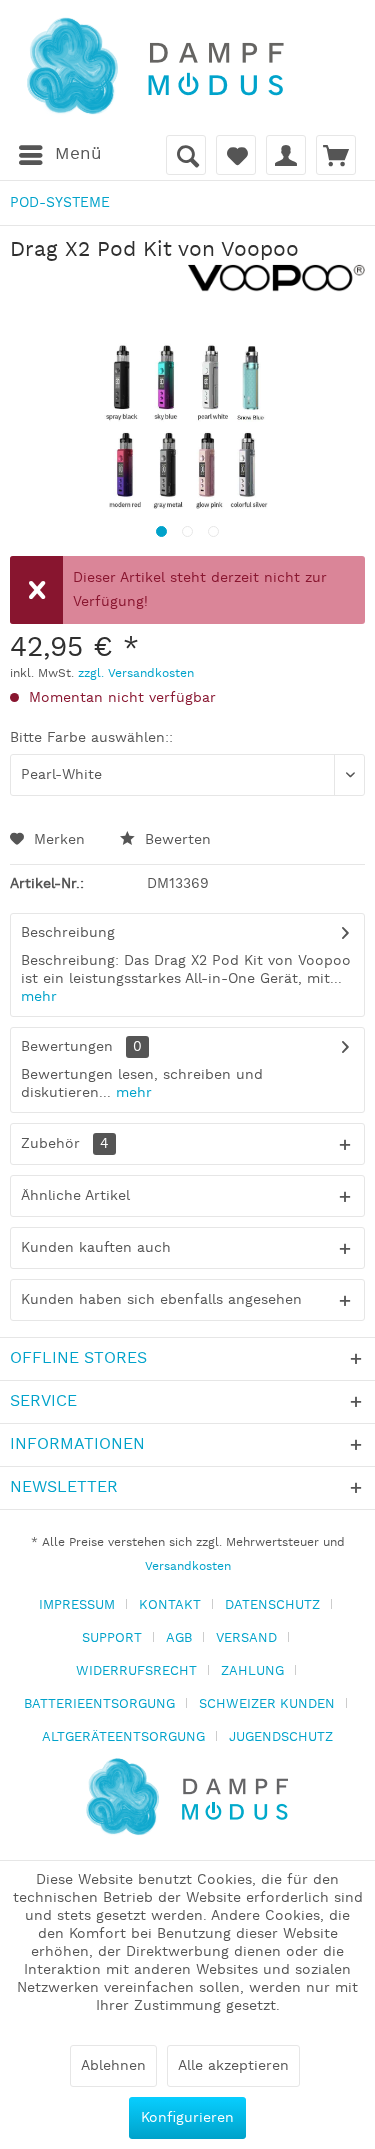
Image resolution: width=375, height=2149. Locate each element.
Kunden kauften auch (96, 1248)
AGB (179, 1638)
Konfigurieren (187, 2118)
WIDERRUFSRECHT (136, 1671)
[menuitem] (59, 155)
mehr (39, 997)
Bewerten (175, 840)
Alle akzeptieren (233, 2066)
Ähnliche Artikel (75, 1196)
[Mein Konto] (286, 155)
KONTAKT (170, 1605)
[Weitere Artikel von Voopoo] (277, 281)
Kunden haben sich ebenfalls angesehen (161, 1300)
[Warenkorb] (336, 155)
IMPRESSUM (77, 1605)
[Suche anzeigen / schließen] (186, 155)
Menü (78, 154)
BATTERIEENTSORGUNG (99, 1704)
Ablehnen (113, 2066)
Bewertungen (67, 1047)
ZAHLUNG (252, 1671)
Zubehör (65, 1144)
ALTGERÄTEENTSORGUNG (123, 1737)
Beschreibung (68, 933)
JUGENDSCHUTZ (281, 1737)
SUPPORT (112, 1638)
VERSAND (246, 1638)
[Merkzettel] (236, 155)
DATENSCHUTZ (272, 1605)
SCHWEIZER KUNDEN (267, 1704)
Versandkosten (188, 1566)
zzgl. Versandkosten (136, 673)
